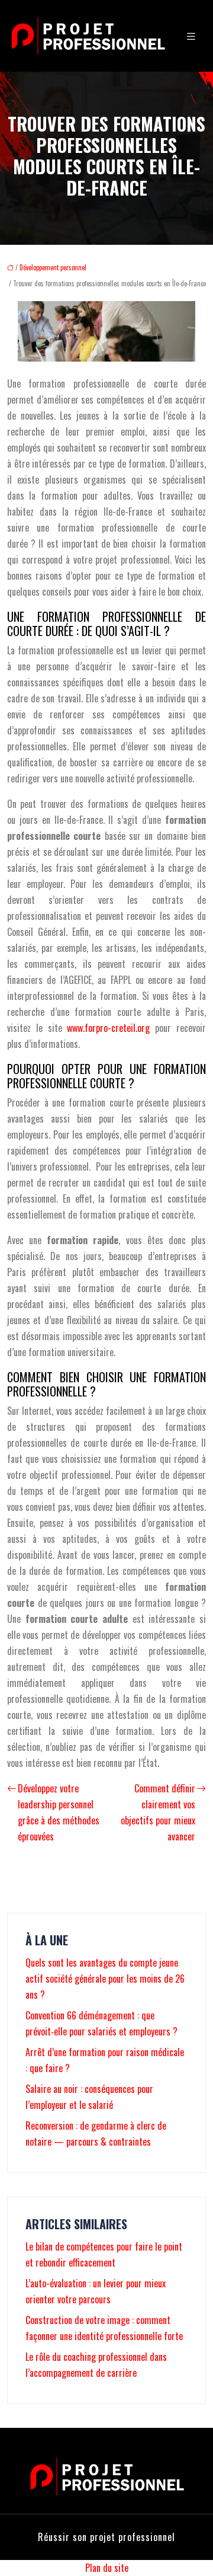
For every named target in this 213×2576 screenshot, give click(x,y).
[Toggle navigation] (191, 36)
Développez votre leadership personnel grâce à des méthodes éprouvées (59, 1812)
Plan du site (107, 2568)
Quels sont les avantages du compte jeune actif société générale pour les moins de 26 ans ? (105, 1979)
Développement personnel (53, 267)
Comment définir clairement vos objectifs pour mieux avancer (158, 1812)
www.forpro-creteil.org (108, 1028)
